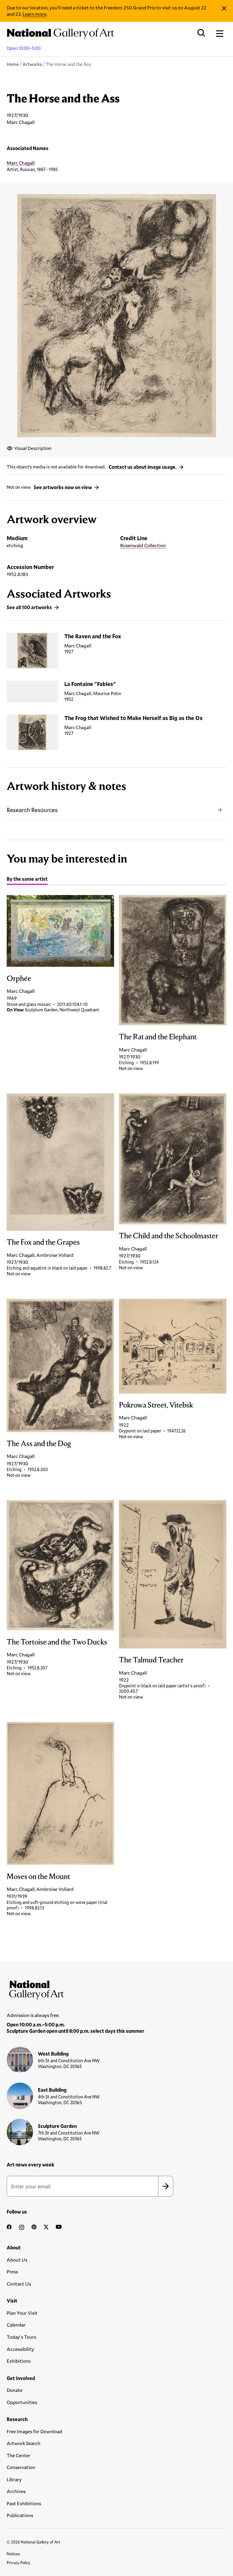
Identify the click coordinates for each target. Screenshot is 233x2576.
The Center (19, 2455)
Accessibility (20, 2349)
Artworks (32, 64)
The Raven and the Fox (93, 636)
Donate (15, 2390)
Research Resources (32, 810)
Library (14, 2479)
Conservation (21, 2467)
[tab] (27, 880)
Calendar (16, 2325)
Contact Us (19, 2284)
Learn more (34, 14)
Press (12, 2271)
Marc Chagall (21, 163)
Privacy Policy (19, 2563)
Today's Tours (21, 2337)
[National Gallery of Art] (116, 1988)
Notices (13, 2554)
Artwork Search (24, 2443)
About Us (17, 2260)
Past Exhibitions (24, 2503)
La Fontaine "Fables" (90, 684)
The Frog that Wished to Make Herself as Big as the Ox (133, 718)
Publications (20, 2515)
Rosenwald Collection (143, 545)
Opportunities (22, 2402)
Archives (16, 2491)
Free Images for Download (34, 2431)
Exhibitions (19, 2361)
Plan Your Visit (22, 2313)
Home (13, 64)
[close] (224, 8)
